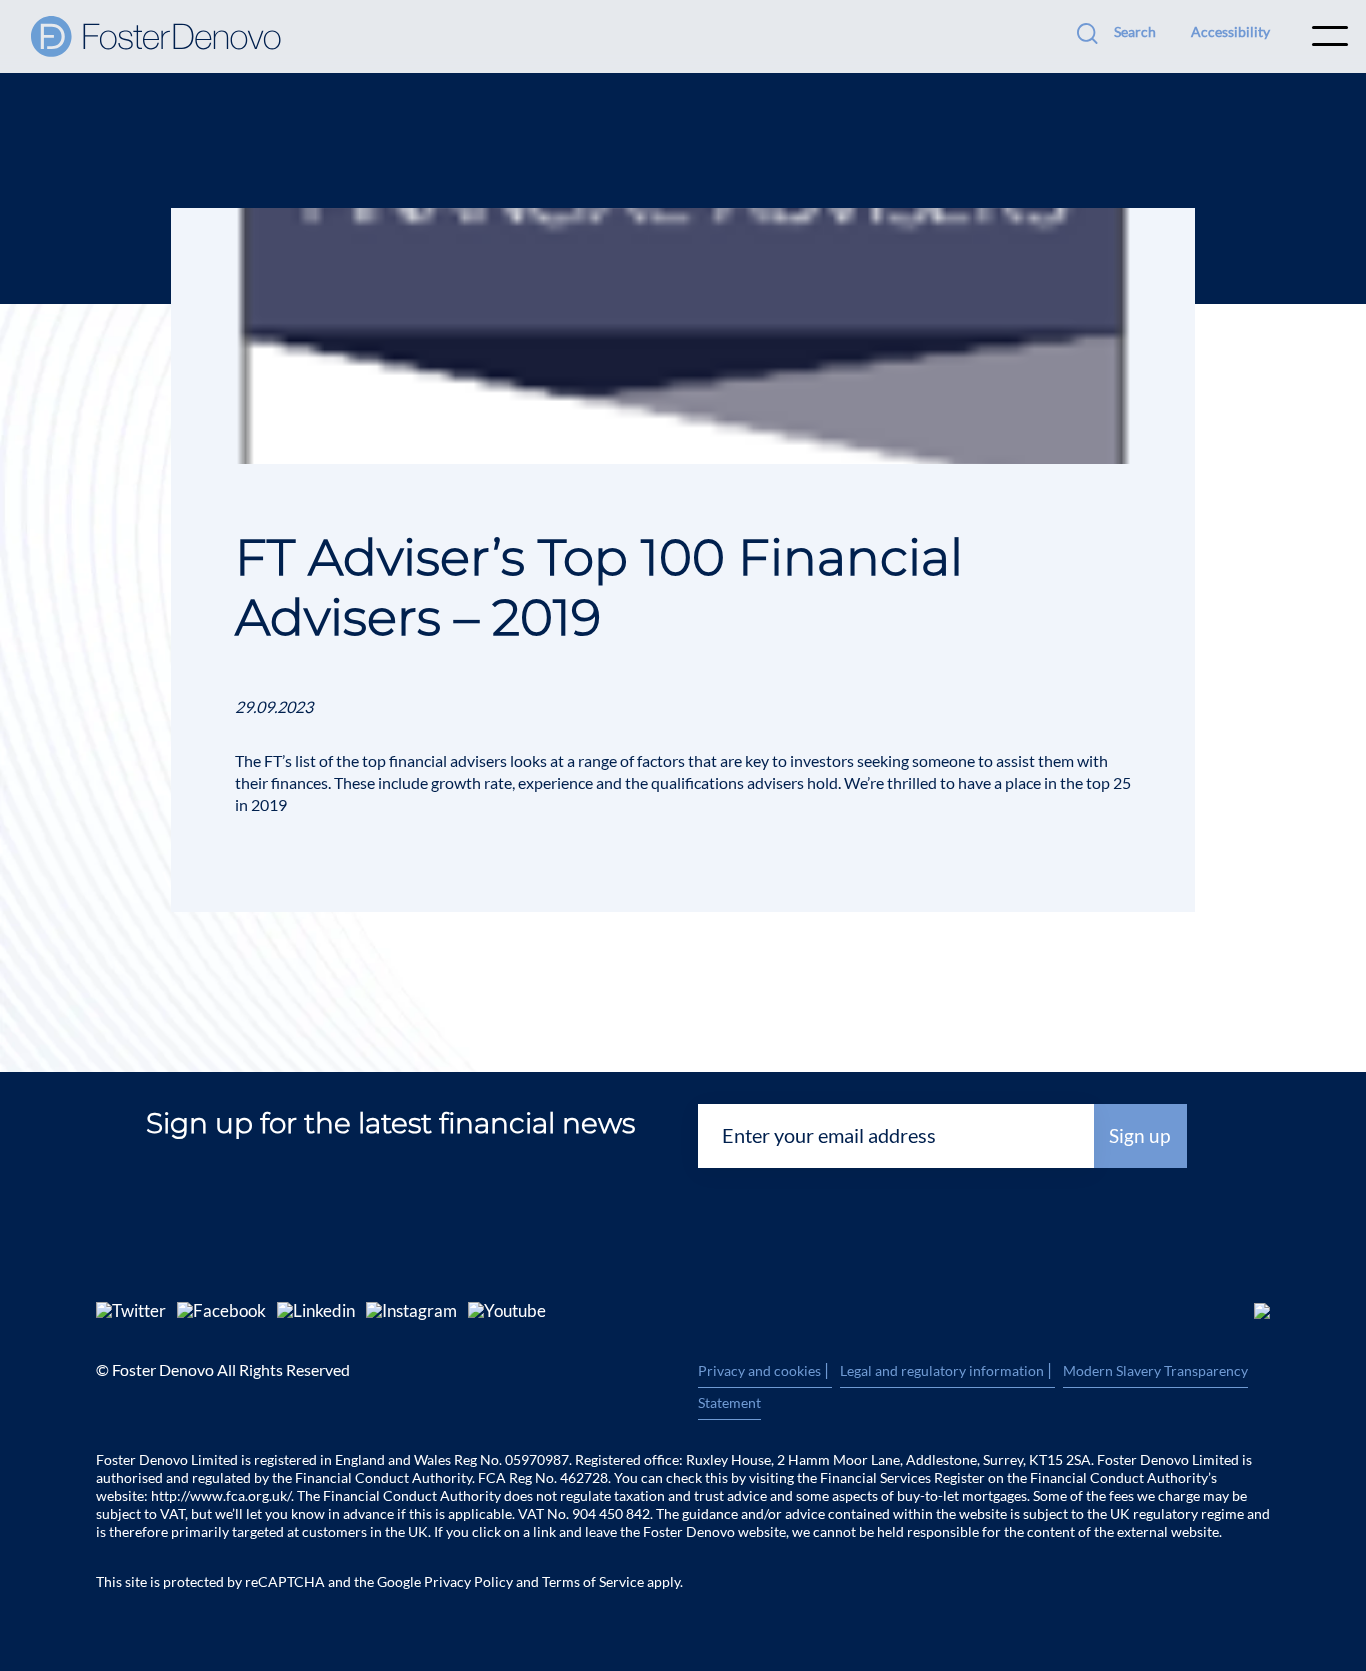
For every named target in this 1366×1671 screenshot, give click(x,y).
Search (1135, 31)
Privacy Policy (468, 1581)
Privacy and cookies (765, 1371)
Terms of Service (593, 1581)
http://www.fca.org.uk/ (221, 1495)
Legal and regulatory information (947, 1371)
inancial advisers (452, 760)
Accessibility (1230, 31)
